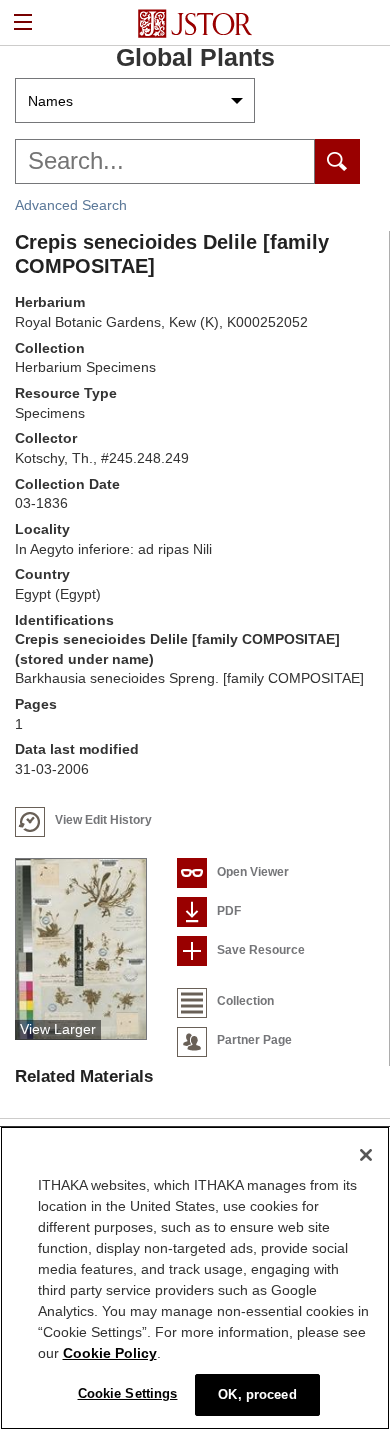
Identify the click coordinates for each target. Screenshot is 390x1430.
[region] (195, 1278)
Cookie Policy (110, 1353)
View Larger (58, 1029)
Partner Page (254, 1040)
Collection (245, 1001)
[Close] (366, 1155)
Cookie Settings (128, 1393)
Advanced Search (71, 205)
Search (337, 161)
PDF (229, 911)
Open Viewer (253, 872)
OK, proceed (257, 1394)
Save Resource (261, 950)
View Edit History (103, 820)
